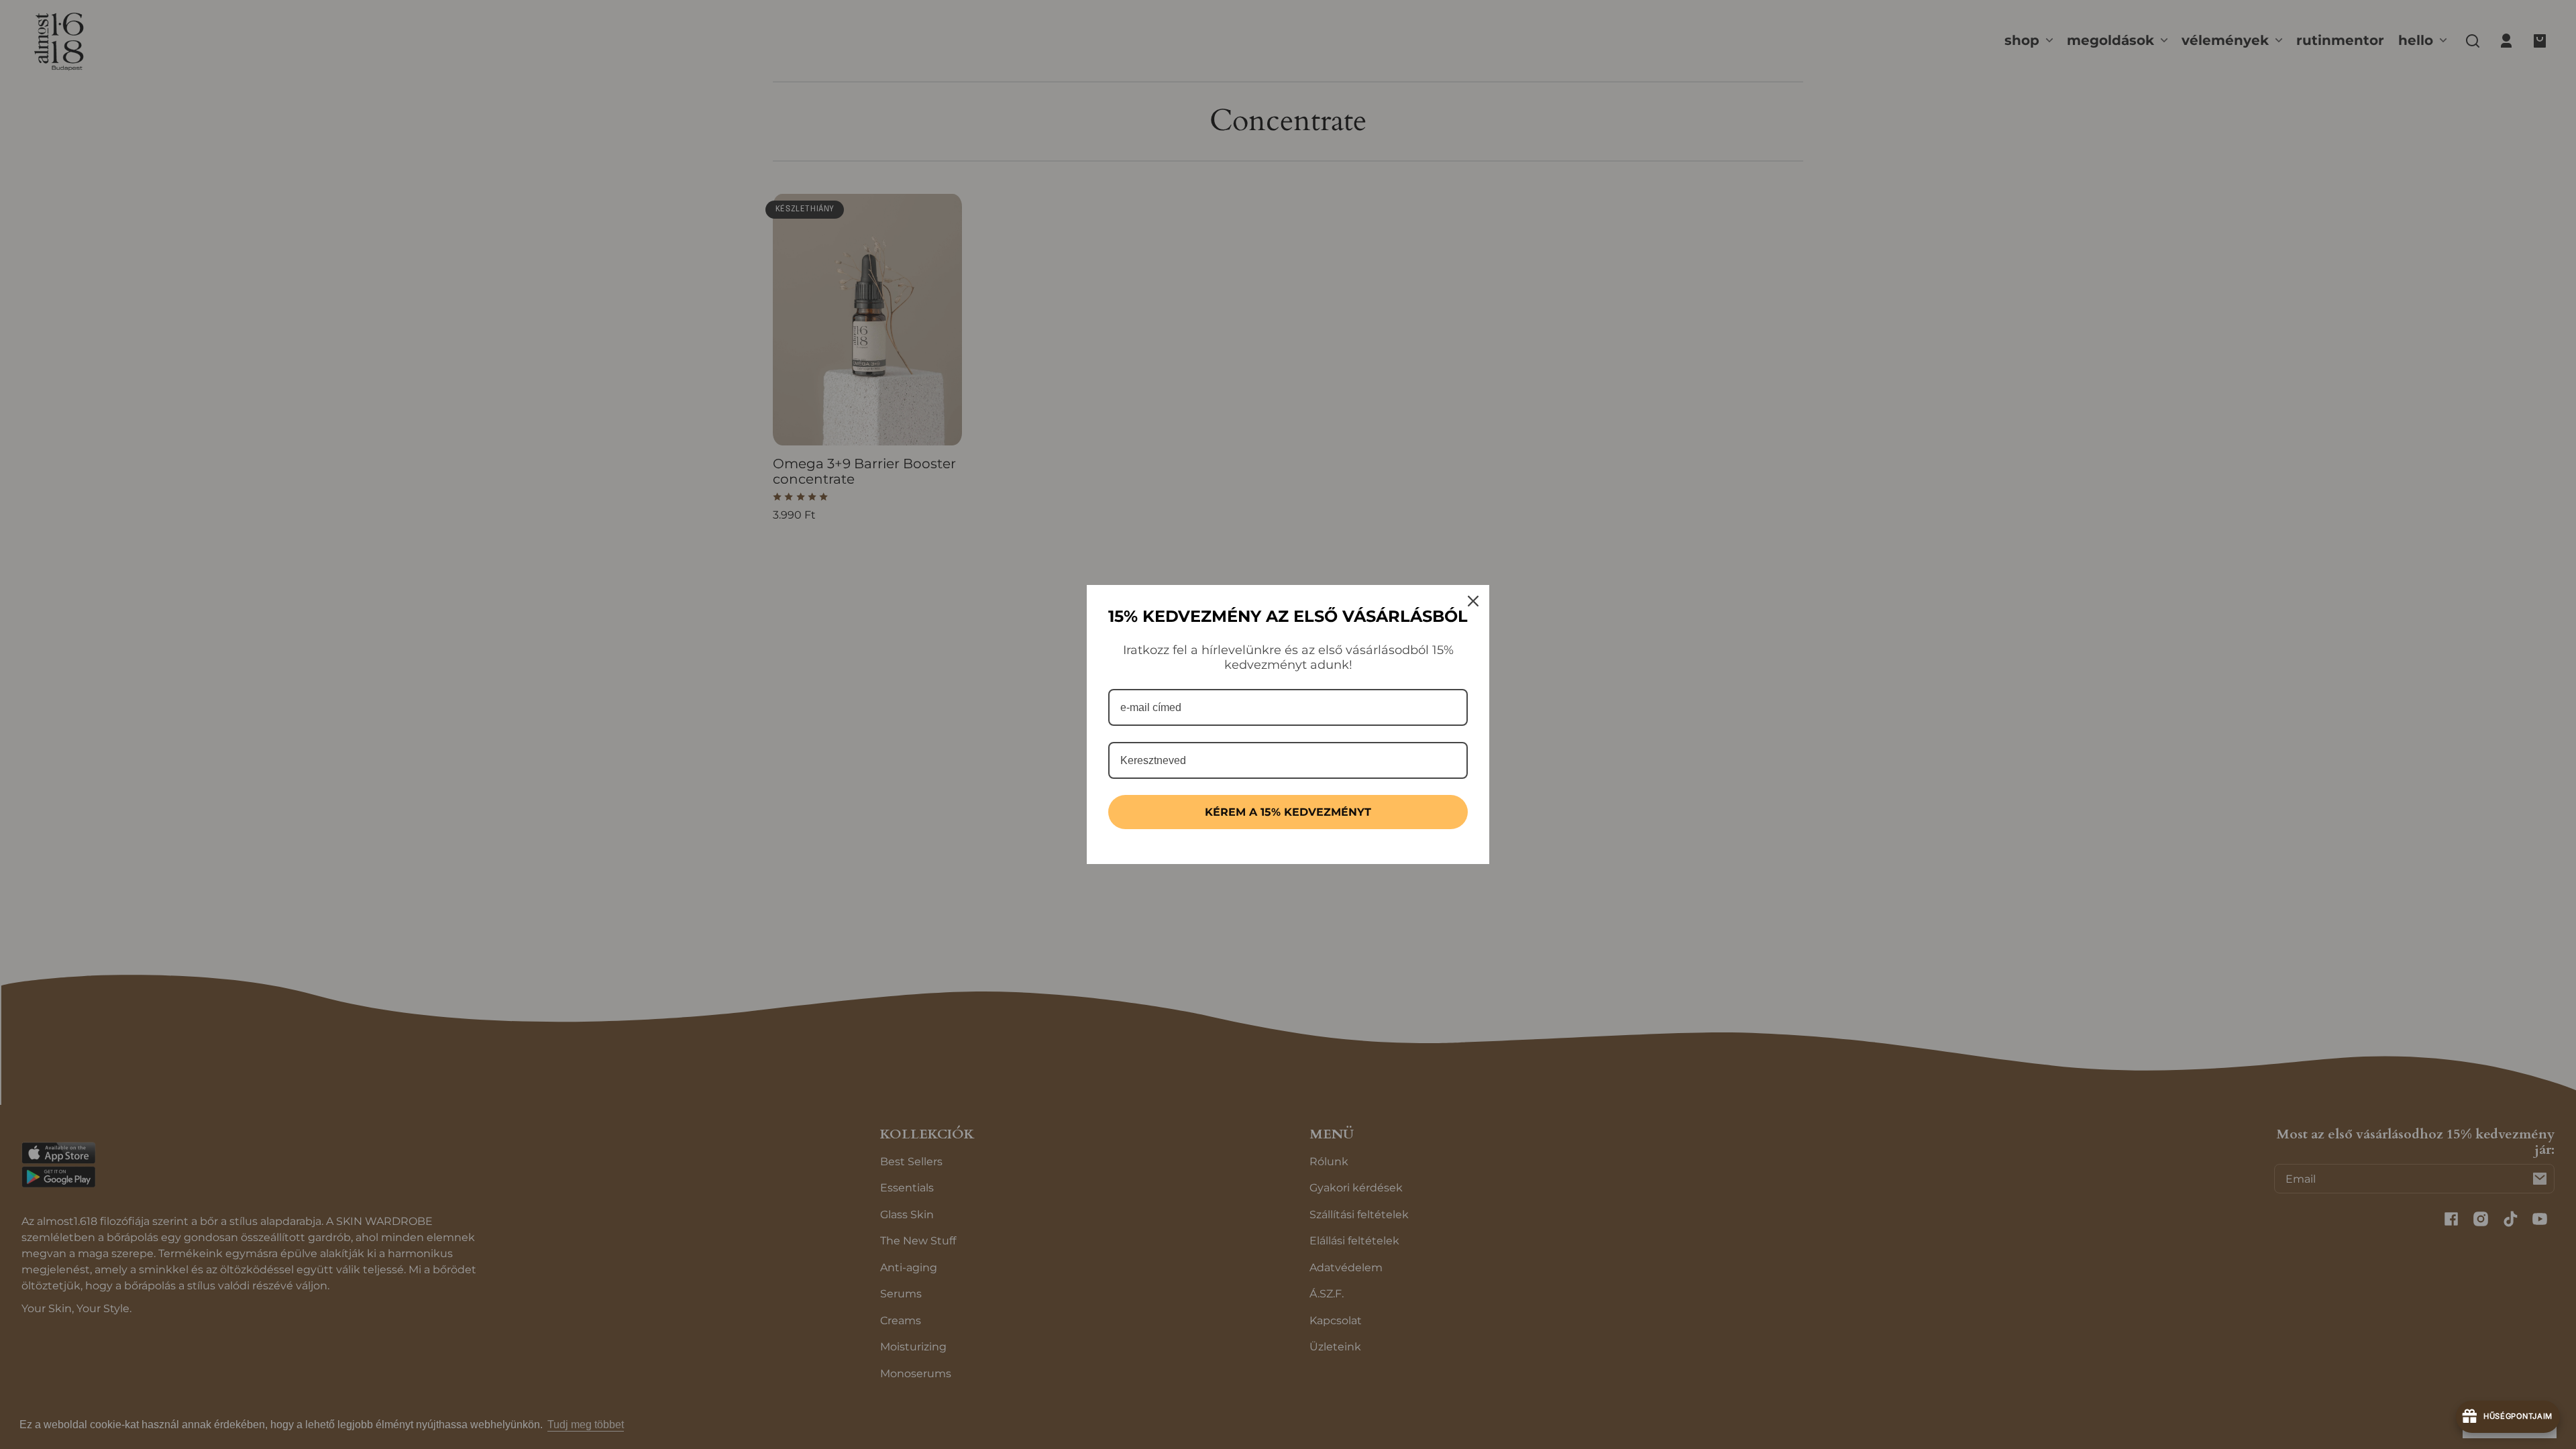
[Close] (1473, 601)
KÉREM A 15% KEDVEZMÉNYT (1288, 812)
